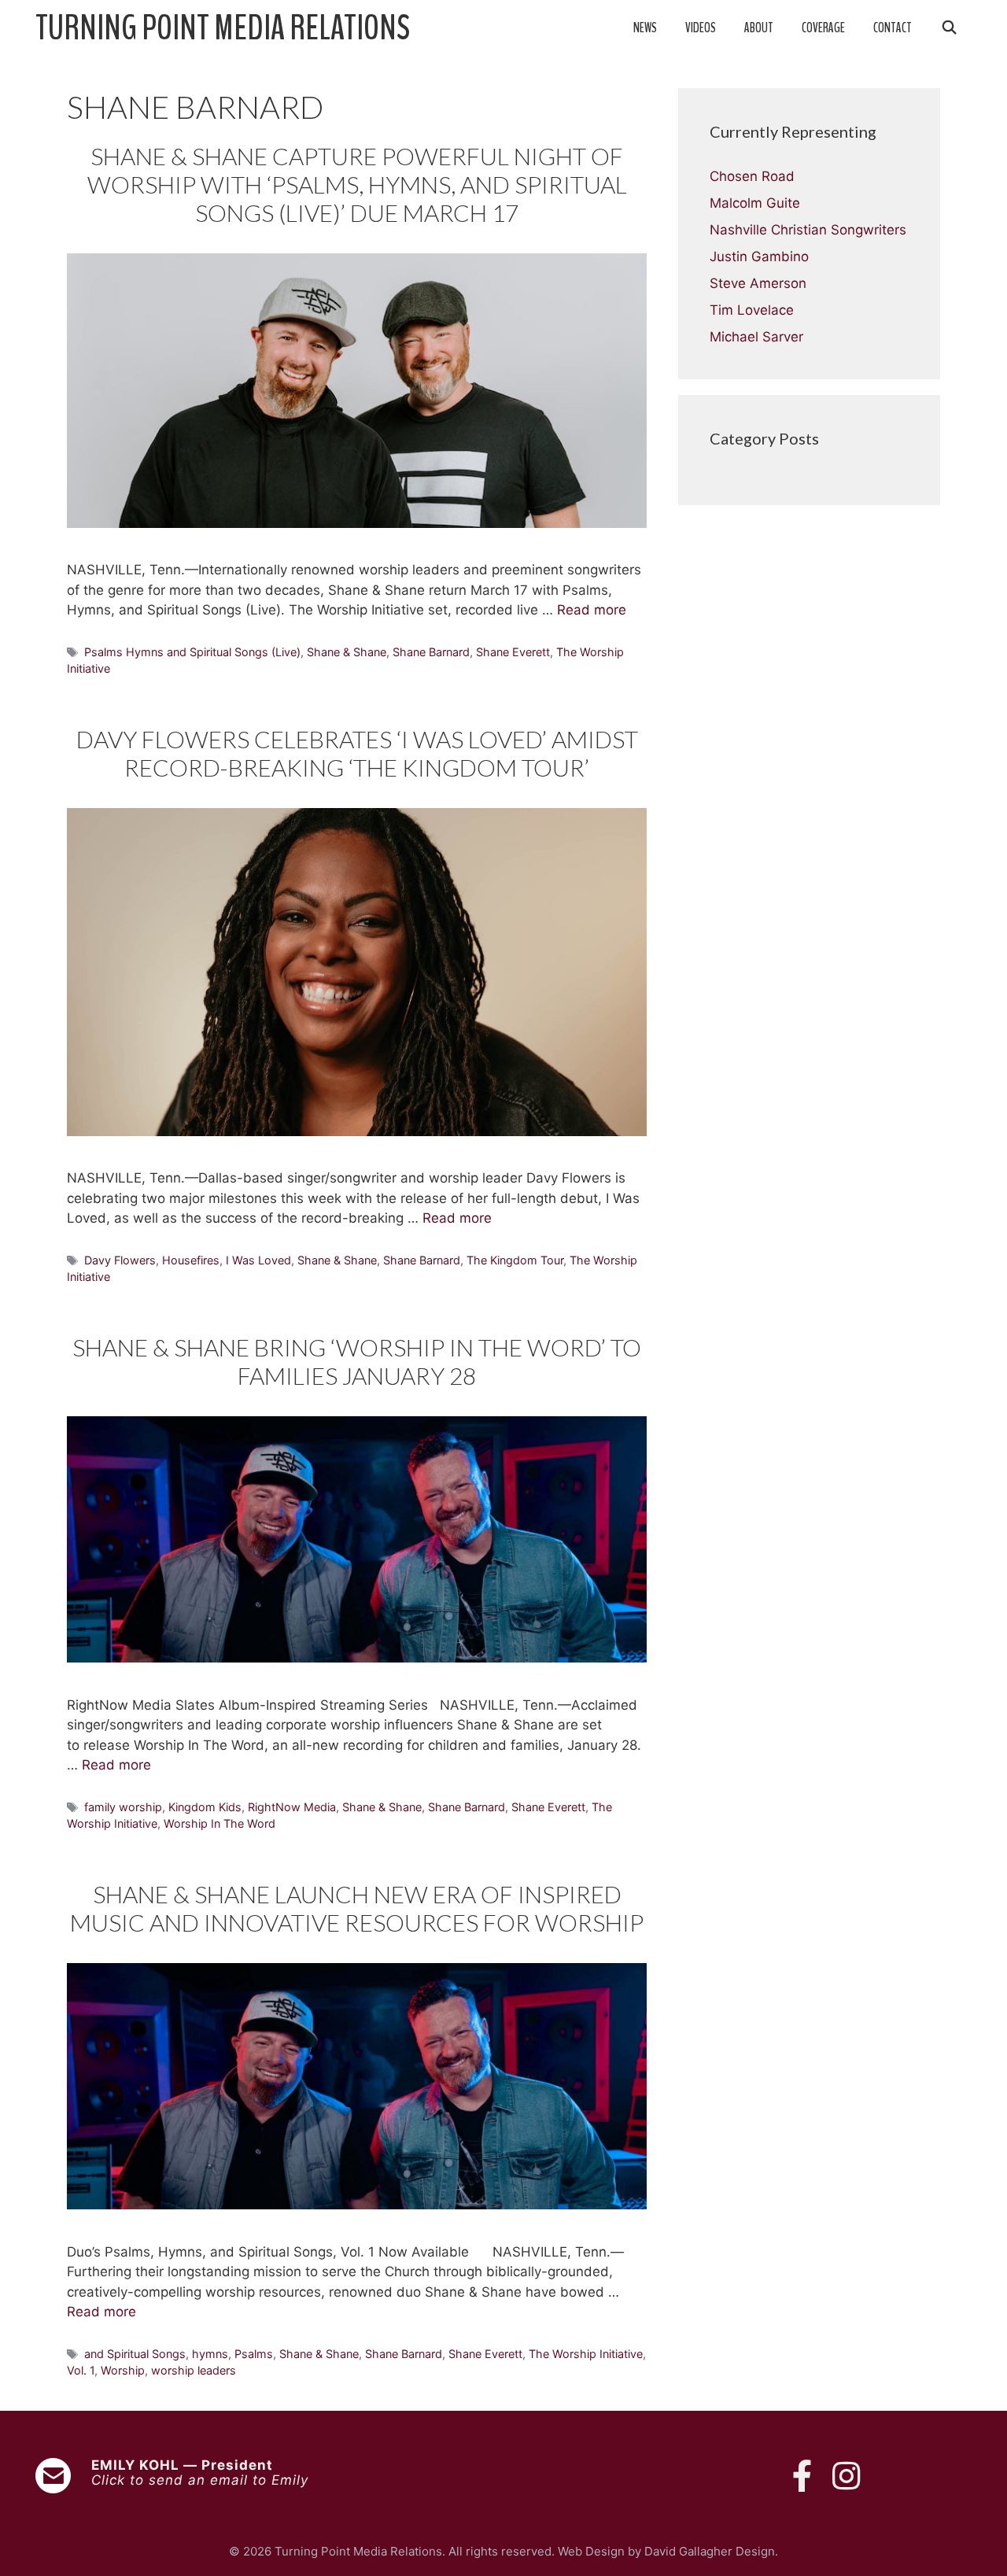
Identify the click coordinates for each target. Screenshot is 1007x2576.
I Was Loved (258, 1260)
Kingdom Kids (205, 1807)
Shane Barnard (431, 652)
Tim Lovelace (752, 310)
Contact (893, 28)
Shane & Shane (347, 652)
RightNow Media (292, 1807)
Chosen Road (752, 176)
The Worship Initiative (586, 2354)
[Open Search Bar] (949, 28)
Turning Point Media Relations (223, 28)
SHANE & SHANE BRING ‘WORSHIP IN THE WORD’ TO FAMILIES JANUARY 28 (357, 1361)
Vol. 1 (81, 2370)
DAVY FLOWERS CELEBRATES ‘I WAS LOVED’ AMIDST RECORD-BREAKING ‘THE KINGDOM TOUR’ (357, 753)
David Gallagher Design (710, 2551)
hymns (210, 2354)
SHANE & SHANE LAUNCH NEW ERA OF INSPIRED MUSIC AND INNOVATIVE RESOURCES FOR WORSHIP (357, 1908)
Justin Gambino (759, 256)
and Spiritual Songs (135, 2354)
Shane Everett (513, 652)
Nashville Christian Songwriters (808, 230)
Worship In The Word (219, 1823)
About (759, 28)
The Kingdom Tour (515, 1260)
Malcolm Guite (755, 203)
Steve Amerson (758, 283)
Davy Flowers (120, 1260)
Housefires (191, 1260)
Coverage (823, 28)
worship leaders (194, 2370)
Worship (123, 2370)
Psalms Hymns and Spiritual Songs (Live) (192, 652)
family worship (123, 1807)
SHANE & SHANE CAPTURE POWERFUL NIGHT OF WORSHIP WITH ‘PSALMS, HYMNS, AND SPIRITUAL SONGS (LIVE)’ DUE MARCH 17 (357, 184)
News (645, 28)
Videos (701, 28)
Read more (592, 610)
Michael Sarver (756, 337)
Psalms (254, 2354)
